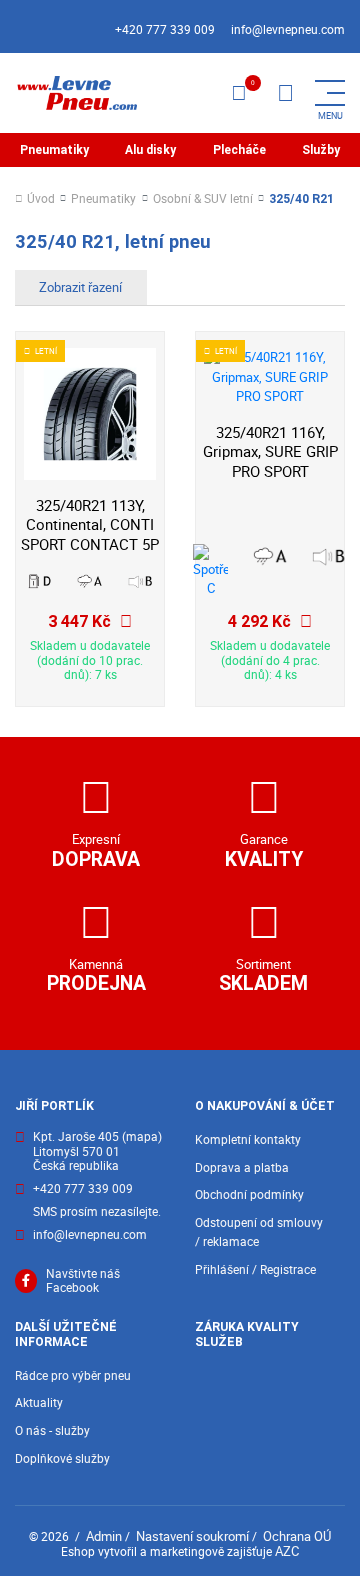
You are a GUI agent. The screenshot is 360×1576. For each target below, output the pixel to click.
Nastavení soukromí (192, 1536)
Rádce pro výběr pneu (73, 1375)
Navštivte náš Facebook (83, 1281)
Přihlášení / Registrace (255, 1269)
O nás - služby (52, 1430)
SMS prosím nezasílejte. (97, 1212)
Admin (104, 1536)
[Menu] (285, 93)
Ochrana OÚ (297, 1536)
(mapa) (142, 1136)
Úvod (41, 199)
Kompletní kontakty (248, 1139)
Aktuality (39, 1402)
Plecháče (239, 150)
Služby (321, 150)
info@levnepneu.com (288, 29)
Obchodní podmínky (249, 1194)
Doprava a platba (242, 1167)
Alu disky (150, 150)
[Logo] (76, 93)
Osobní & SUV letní (203, 199)
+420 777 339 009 (165, 29)
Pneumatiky (54, 150)
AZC (287, 1551)
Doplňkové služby (62, 1458)
